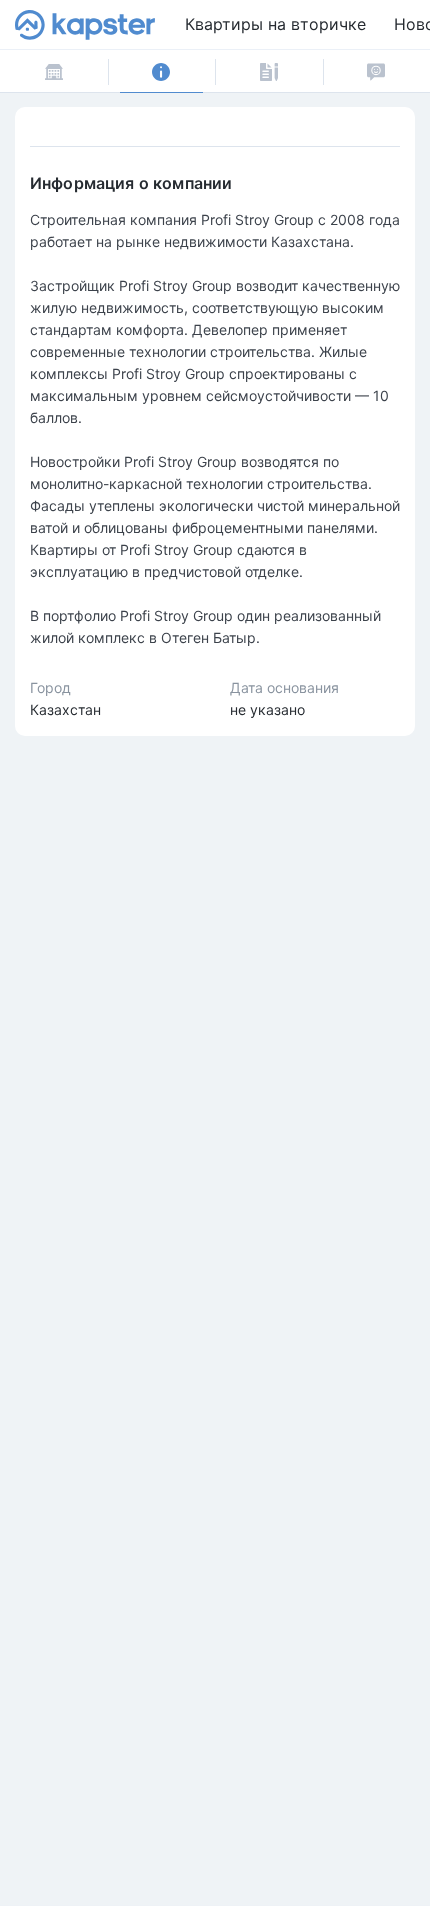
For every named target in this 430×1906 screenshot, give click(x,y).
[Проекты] (54, 71)
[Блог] (269, 71)
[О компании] (162, 71)
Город (50, 687)
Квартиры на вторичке (275, 24)
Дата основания (284, 687)
